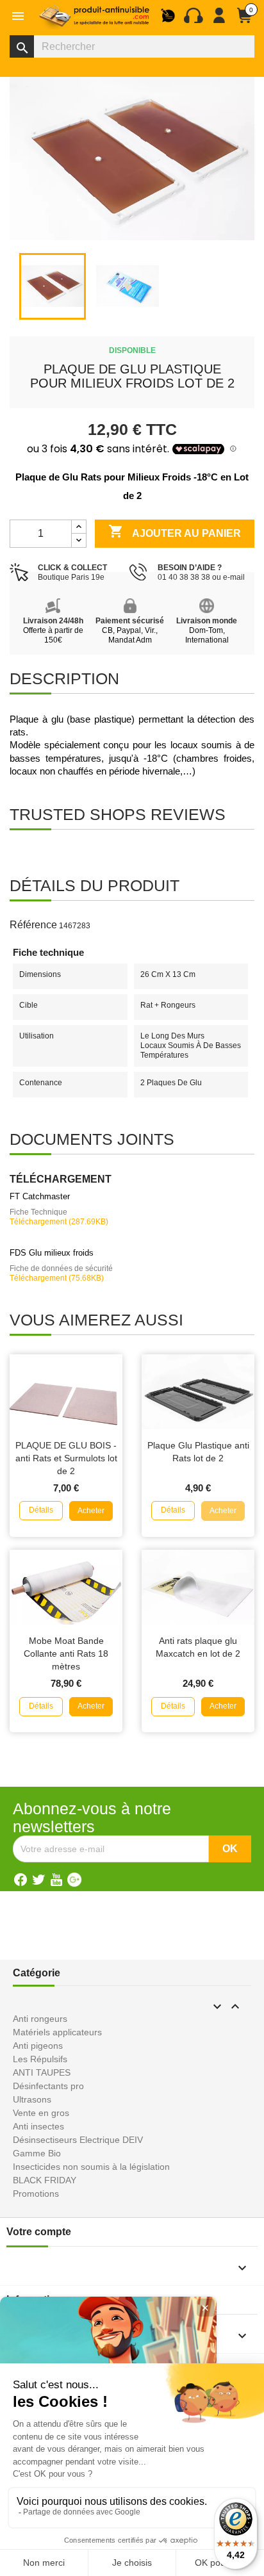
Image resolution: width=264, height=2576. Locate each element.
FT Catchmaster (40, 1196)
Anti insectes (38, 2126)
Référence (33, 925)
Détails (41, 1510)
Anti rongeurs (40, 2019)
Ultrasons (32, 2099)
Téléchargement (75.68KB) (57, 1278)
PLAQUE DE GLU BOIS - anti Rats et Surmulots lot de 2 (66, 1458)
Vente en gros (41, 2113)
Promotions (36, 2194)
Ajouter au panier (175, 531)
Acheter (91, 1511)
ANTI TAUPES (42, 2072)
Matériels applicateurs (57, 2032)
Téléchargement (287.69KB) (59, 1222)
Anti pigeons (38, 2046)
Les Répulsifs (40, 2059)
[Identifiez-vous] (219, 21)
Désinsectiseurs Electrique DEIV (78, 2140)
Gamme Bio (37, 2153)
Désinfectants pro (48, 2086)
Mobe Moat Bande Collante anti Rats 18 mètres (66, 1653)
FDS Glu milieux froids (52, 1253)
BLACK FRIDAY (45, 2180)
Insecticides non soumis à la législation (91, 2167)
